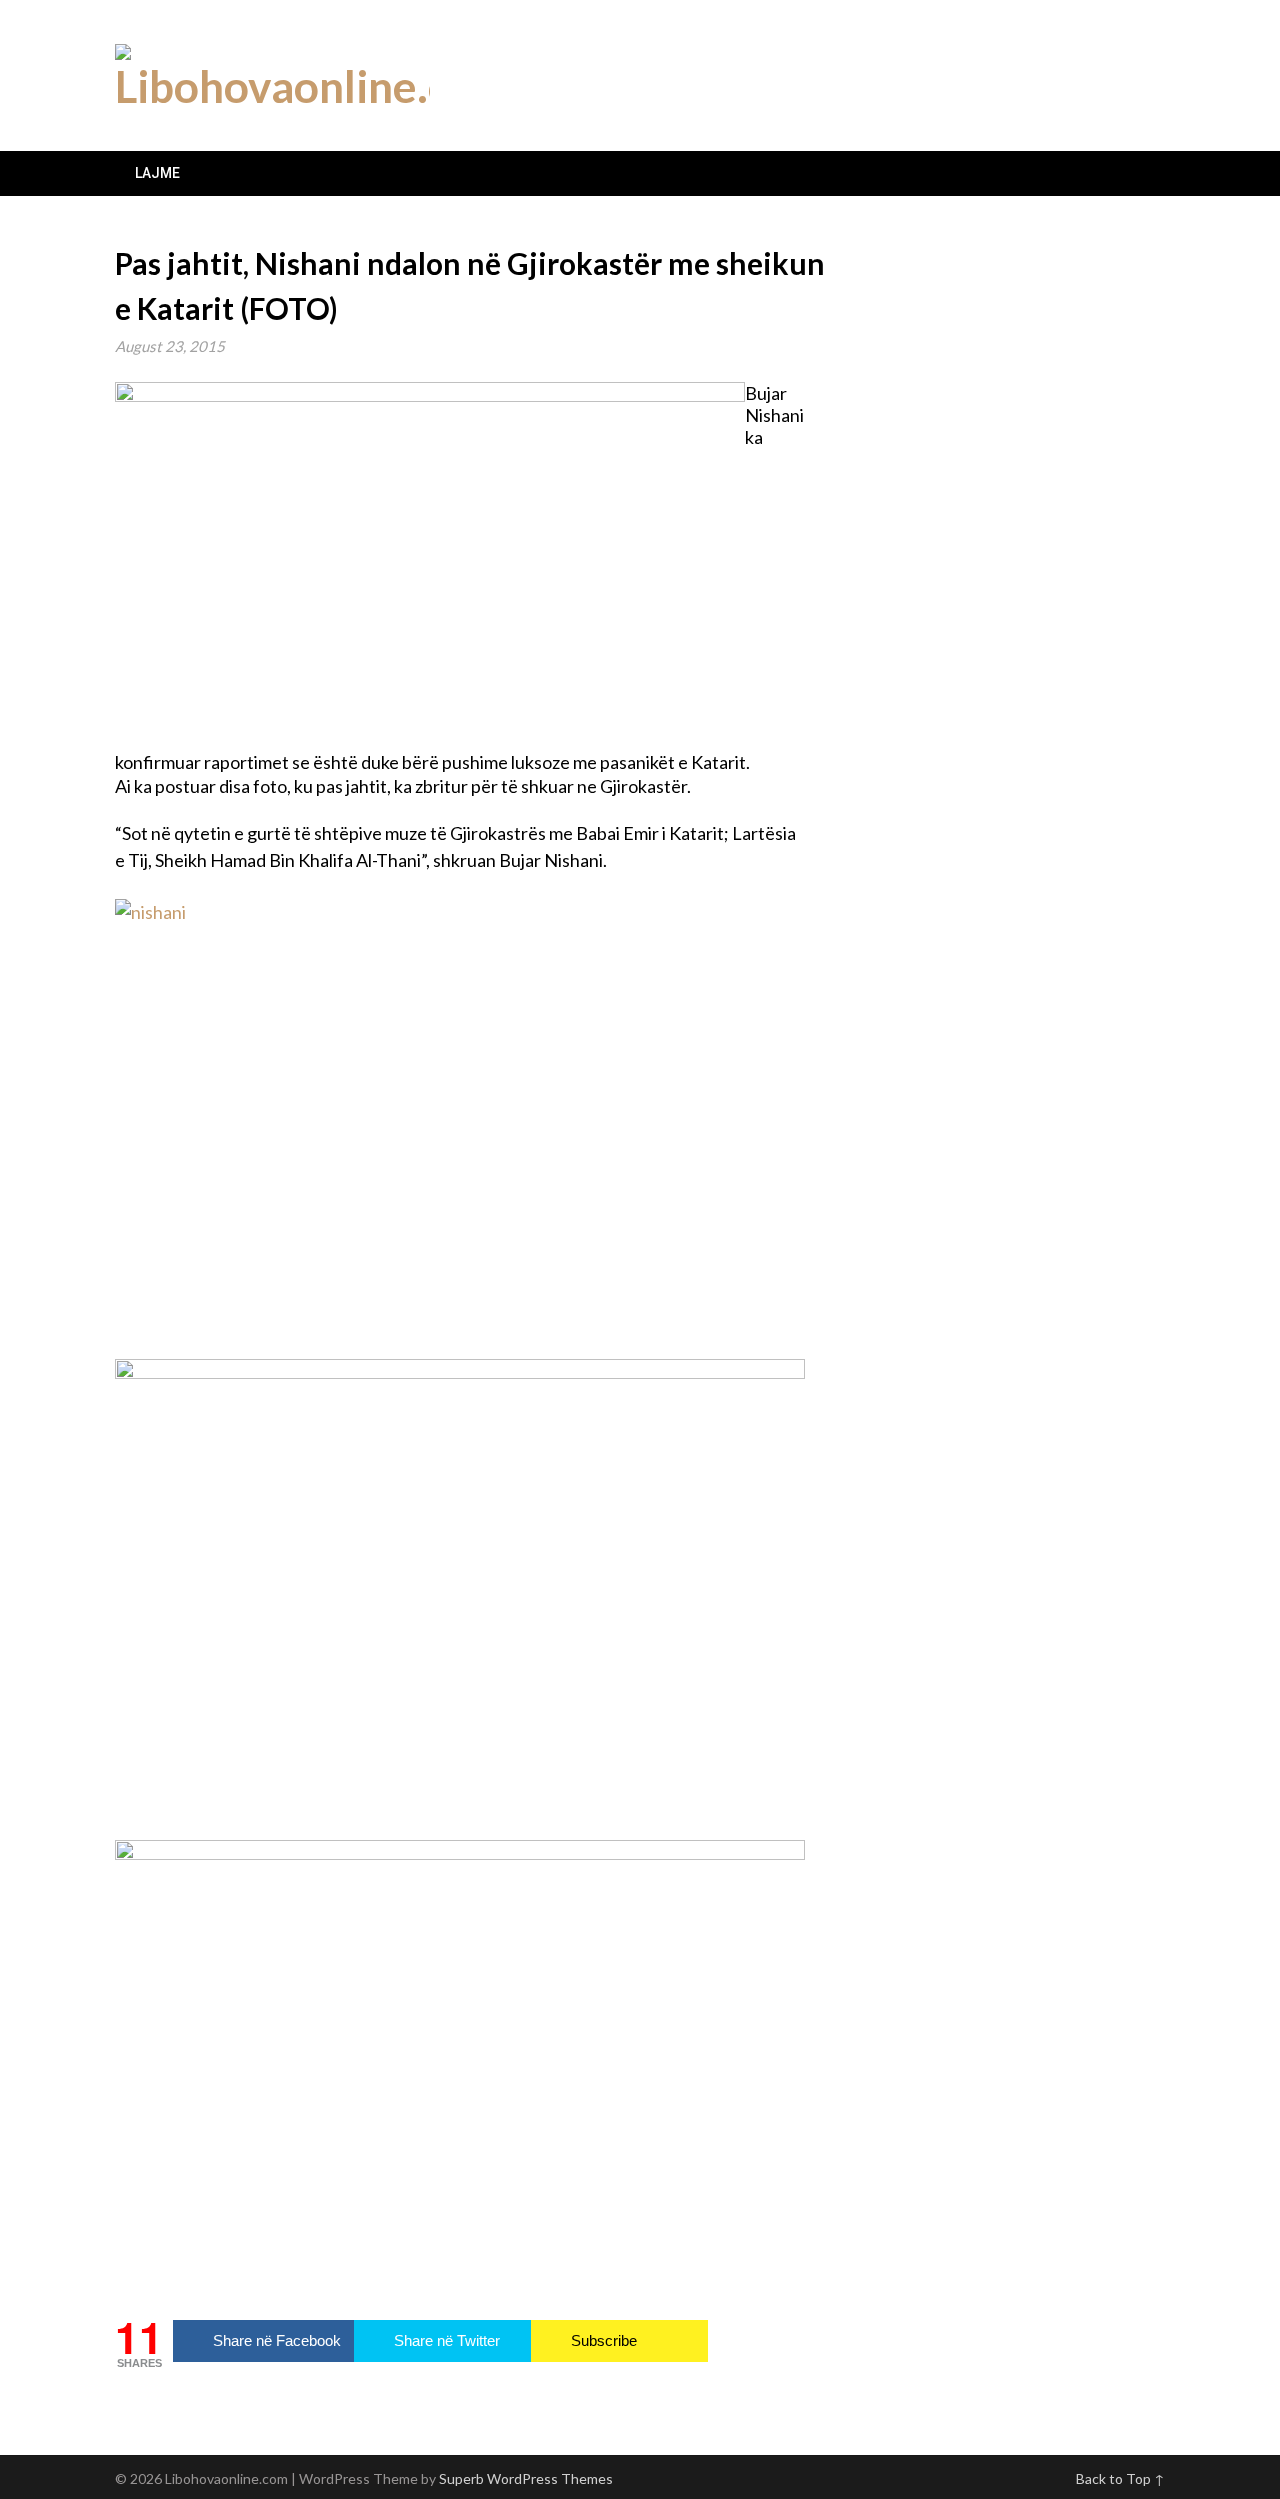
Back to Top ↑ (1120, 2478)
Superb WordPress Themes (526, 2478)
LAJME (157, 173)
